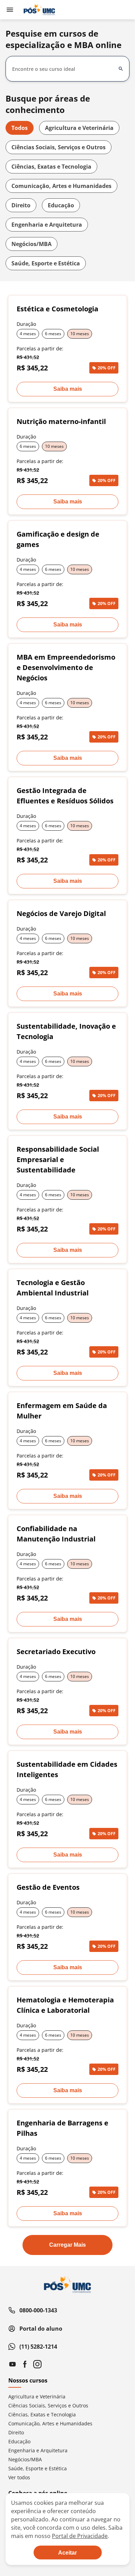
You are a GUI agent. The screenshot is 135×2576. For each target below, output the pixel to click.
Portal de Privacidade (80, 2536)
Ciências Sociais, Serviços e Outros (58, 147)
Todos (20, 128)
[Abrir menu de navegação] (10, 10)
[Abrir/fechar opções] (121, 69)
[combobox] (63, 69)
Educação (61, 205)
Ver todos (19, 2477)
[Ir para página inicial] (39, 10)
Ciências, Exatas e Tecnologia (51, 167)
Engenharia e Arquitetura (47, 225)
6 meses (53, 334)
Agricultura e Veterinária (79, 128)
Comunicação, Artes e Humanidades (61, 186)
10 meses (80, 334)
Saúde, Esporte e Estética (46, 263)
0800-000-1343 (38, 2310)
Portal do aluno (41, 2329)
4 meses (28, 334)
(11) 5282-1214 (38, 2347)
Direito (21, 205)
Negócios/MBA (31, 244)
